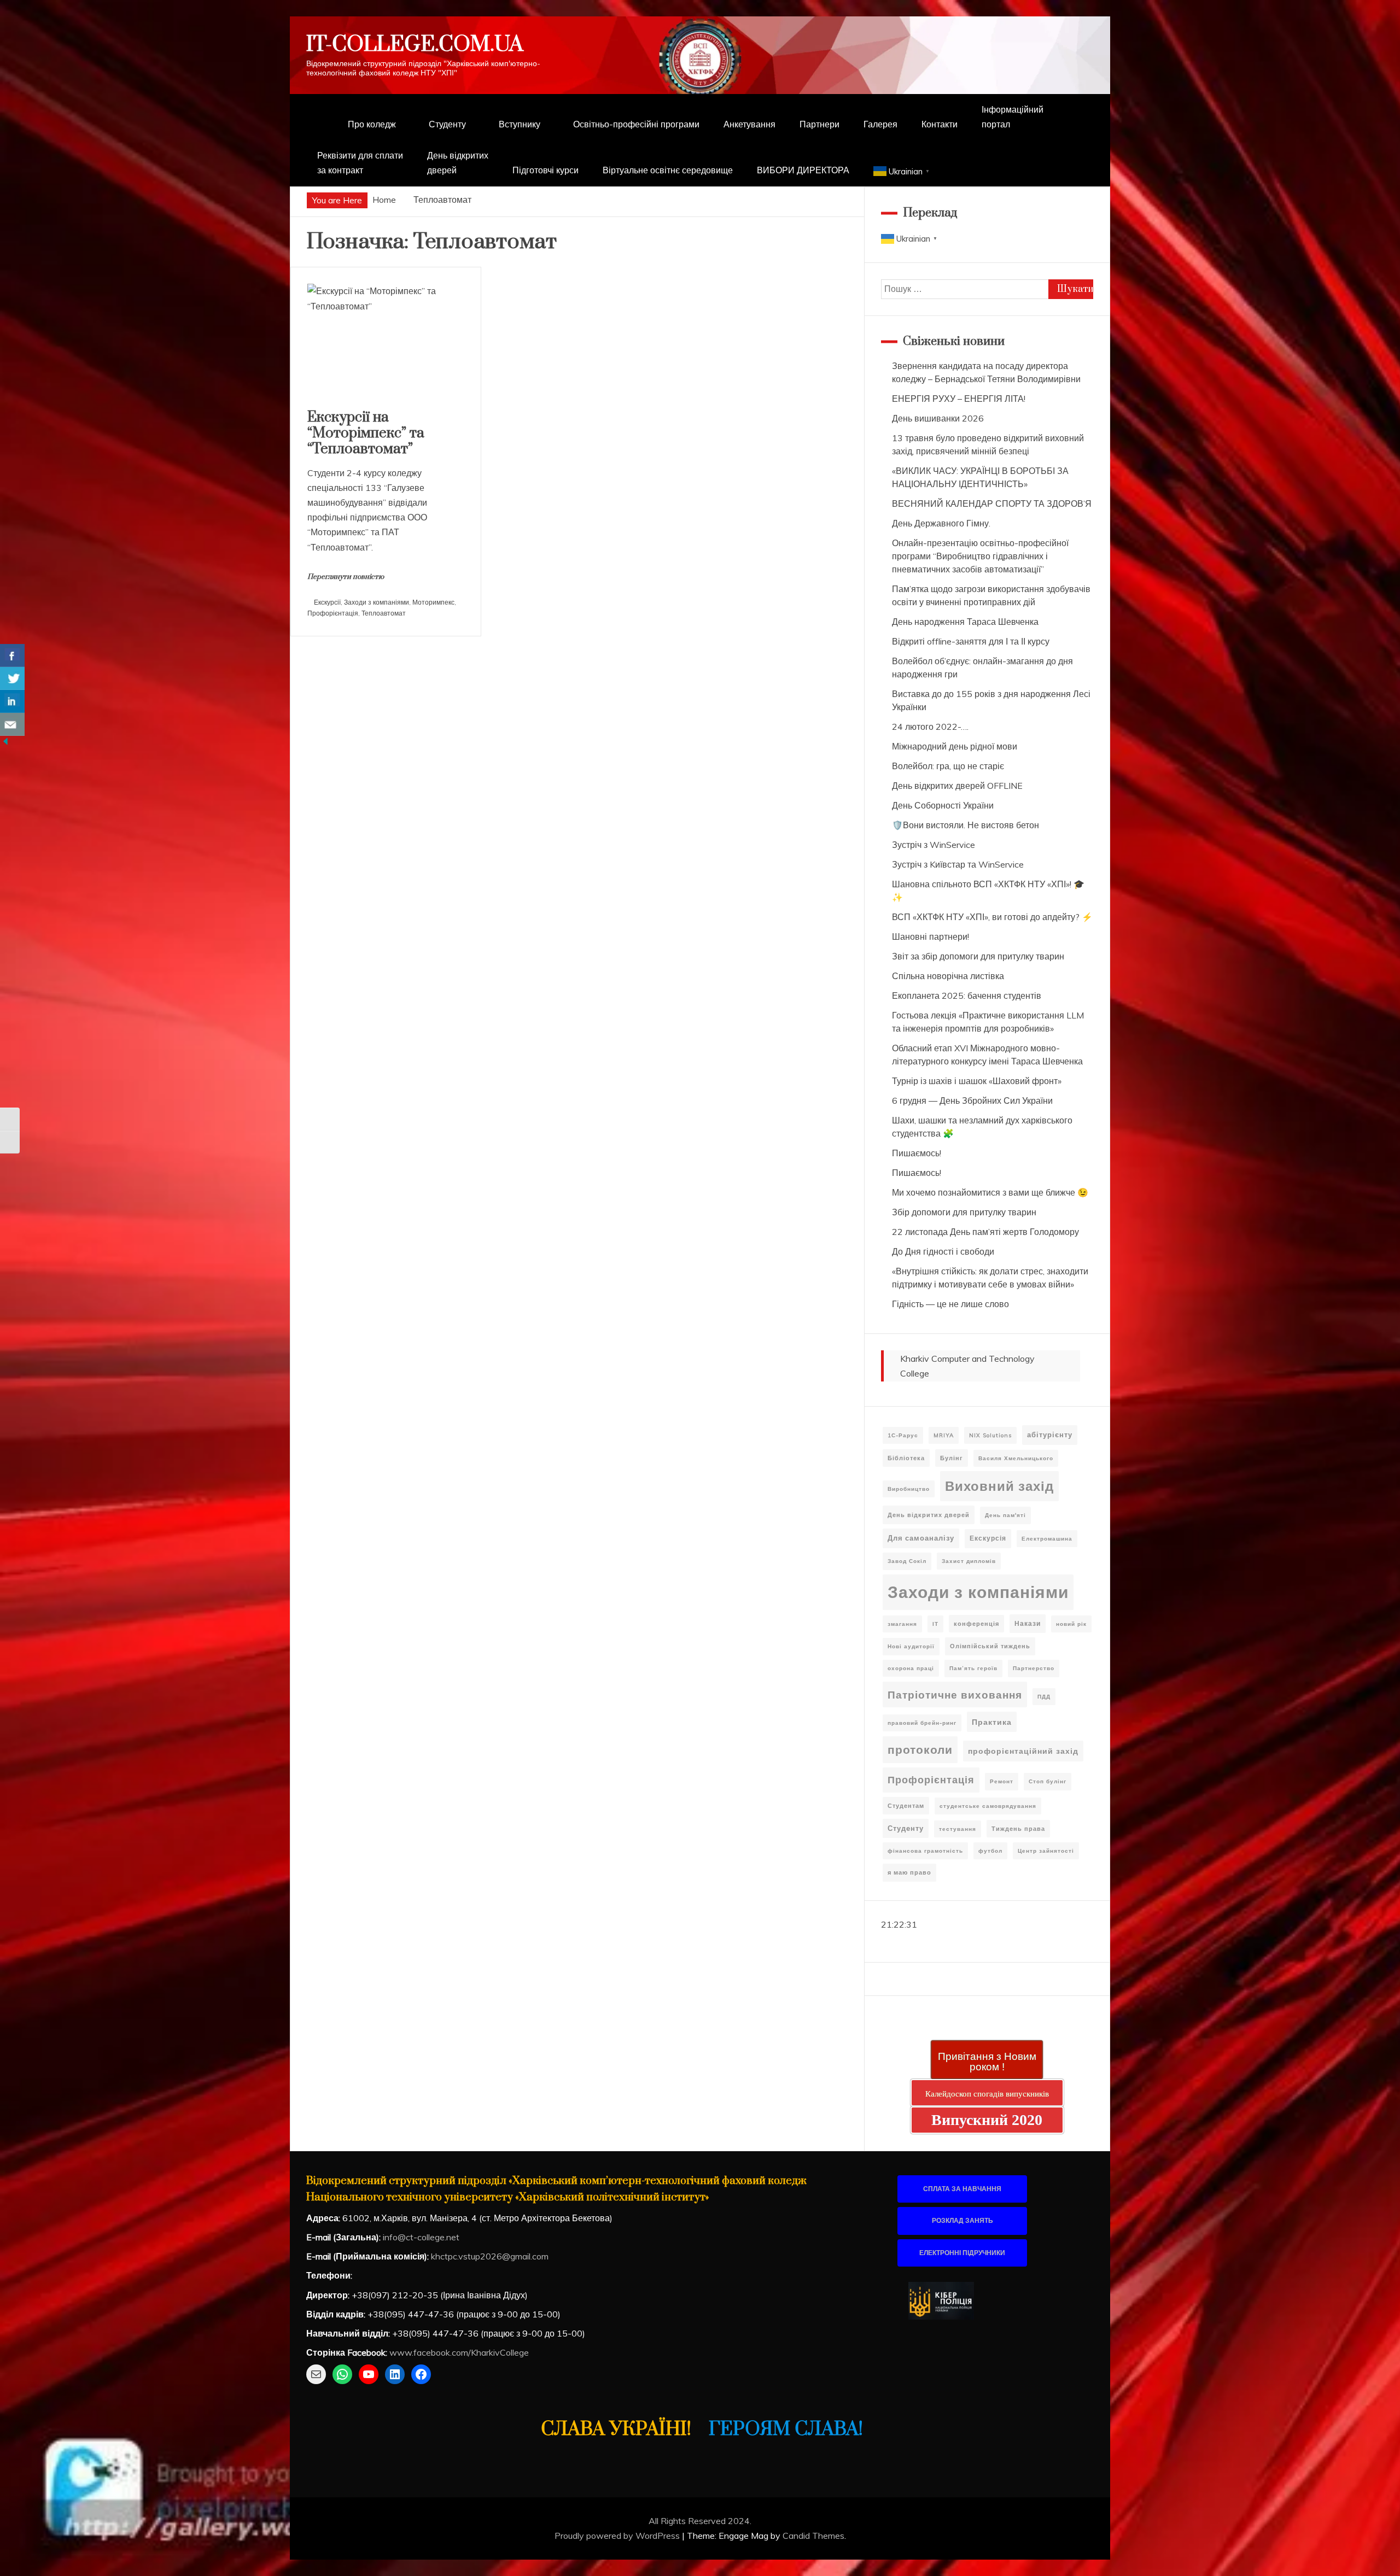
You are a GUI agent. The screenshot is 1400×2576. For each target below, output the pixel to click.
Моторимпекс (433, 602)
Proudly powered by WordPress (618, 2536)
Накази (1028, 1623)
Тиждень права (1018, 1829)
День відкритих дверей (458, 163)
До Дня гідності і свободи (943, 1251)
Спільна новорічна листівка (948, 976)
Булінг (952, 1458)
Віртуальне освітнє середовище (668, 170)
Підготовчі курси (546, 170)
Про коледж (372, 124)
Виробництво (909, 1489)
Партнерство (1034, 1668)
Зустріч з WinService (934, 845)
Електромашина (1047, 1539)
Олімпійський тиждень (990, 1646)
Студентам (906, 1806)
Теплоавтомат (384, 613)
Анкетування (749, 124)
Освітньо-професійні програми (636, 124)
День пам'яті (1005, 1515)
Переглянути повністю (346, 577)
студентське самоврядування (988, 1806)
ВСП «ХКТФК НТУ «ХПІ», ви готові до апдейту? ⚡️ (992, 917)
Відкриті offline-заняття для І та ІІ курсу (971, 641)
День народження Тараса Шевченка (965, 622)
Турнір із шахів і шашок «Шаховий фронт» (977, 1081)
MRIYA (944, 1435)
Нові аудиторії (911, 1646)
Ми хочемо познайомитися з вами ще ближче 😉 (990, 1192)
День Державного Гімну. (941, 523)
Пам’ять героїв (973, 1668)
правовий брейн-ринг (922, 1723)
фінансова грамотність (925, 1851)
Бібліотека (906, 1458)
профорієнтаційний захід (1023, 1751)
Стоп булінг (1048, 1781)
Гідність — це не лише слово (950, 1304)
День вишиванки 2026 (938, 418)
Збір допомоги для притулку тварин (964, 1212)
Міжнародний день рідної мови (955, 746)
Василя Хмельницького (1016, 1458)
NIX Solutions (990, 1435)
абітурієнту (1050, 1435)
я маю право (909, 1872)
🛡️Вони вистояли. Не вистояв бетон (966, 825)
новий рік (1071, 1624)
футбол (990, 1851)
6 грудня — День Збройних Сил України (972, 1100)
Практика (992, 1722)
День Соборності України (943, 805)
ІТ (935, 1624)
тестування (958, 1829)
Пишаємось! (917, 1153)
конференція (976, 1624)
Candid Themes (813, 2536)
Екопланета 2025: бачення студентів (967, 996)
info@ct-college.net (421, 2237)
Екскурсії (327, 602)
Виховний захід (999, 1486)
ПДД (1044, 1697)
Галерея (880, 124)
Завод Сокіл (907, 1561)
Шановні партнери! (931, 936)
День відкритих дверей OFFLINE (957, 786)
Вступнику (520, 124)
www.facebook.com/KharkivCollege (459, 2352)
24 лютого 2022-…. (930, 727)
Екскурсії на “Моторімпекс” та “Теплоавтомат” (366, 433)
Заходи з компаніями (377, 602)
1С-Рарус (903, 1435)
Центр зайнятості (1046, 1851)
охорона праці (911, 1668)
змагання (902, 1624)
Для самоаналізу (921, 1538)
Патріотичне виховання (955, 1694)
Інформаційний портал (1013, 117)
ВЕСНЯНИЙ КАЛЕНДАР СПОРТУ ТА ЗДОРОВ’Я (992, 504)
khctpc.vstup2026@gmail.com (490, 2256)
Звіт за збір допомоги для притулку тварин (978, 956)
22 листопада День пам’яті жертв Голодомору (985, 1232)
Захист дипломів (969, 1561)
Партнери (819, 124)
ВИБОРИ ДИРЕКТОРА (803, 170)
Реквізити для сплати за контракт (360, 163)
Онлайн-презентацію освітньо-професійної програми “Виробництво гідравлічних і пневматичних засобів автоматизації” (980, 556)
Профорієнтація (333, 613)
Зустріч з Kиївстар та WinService (958, 864)
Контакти (940, 124)
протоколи (920, 1749)
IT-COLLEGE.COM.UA (415, 45)
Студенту (447, 124)
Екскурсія (988, 1538)
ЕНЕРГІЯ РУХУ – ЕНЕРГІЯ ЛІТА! (959, 399)
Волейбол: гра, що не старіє (948, 766)
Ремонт (1002, 1781)
